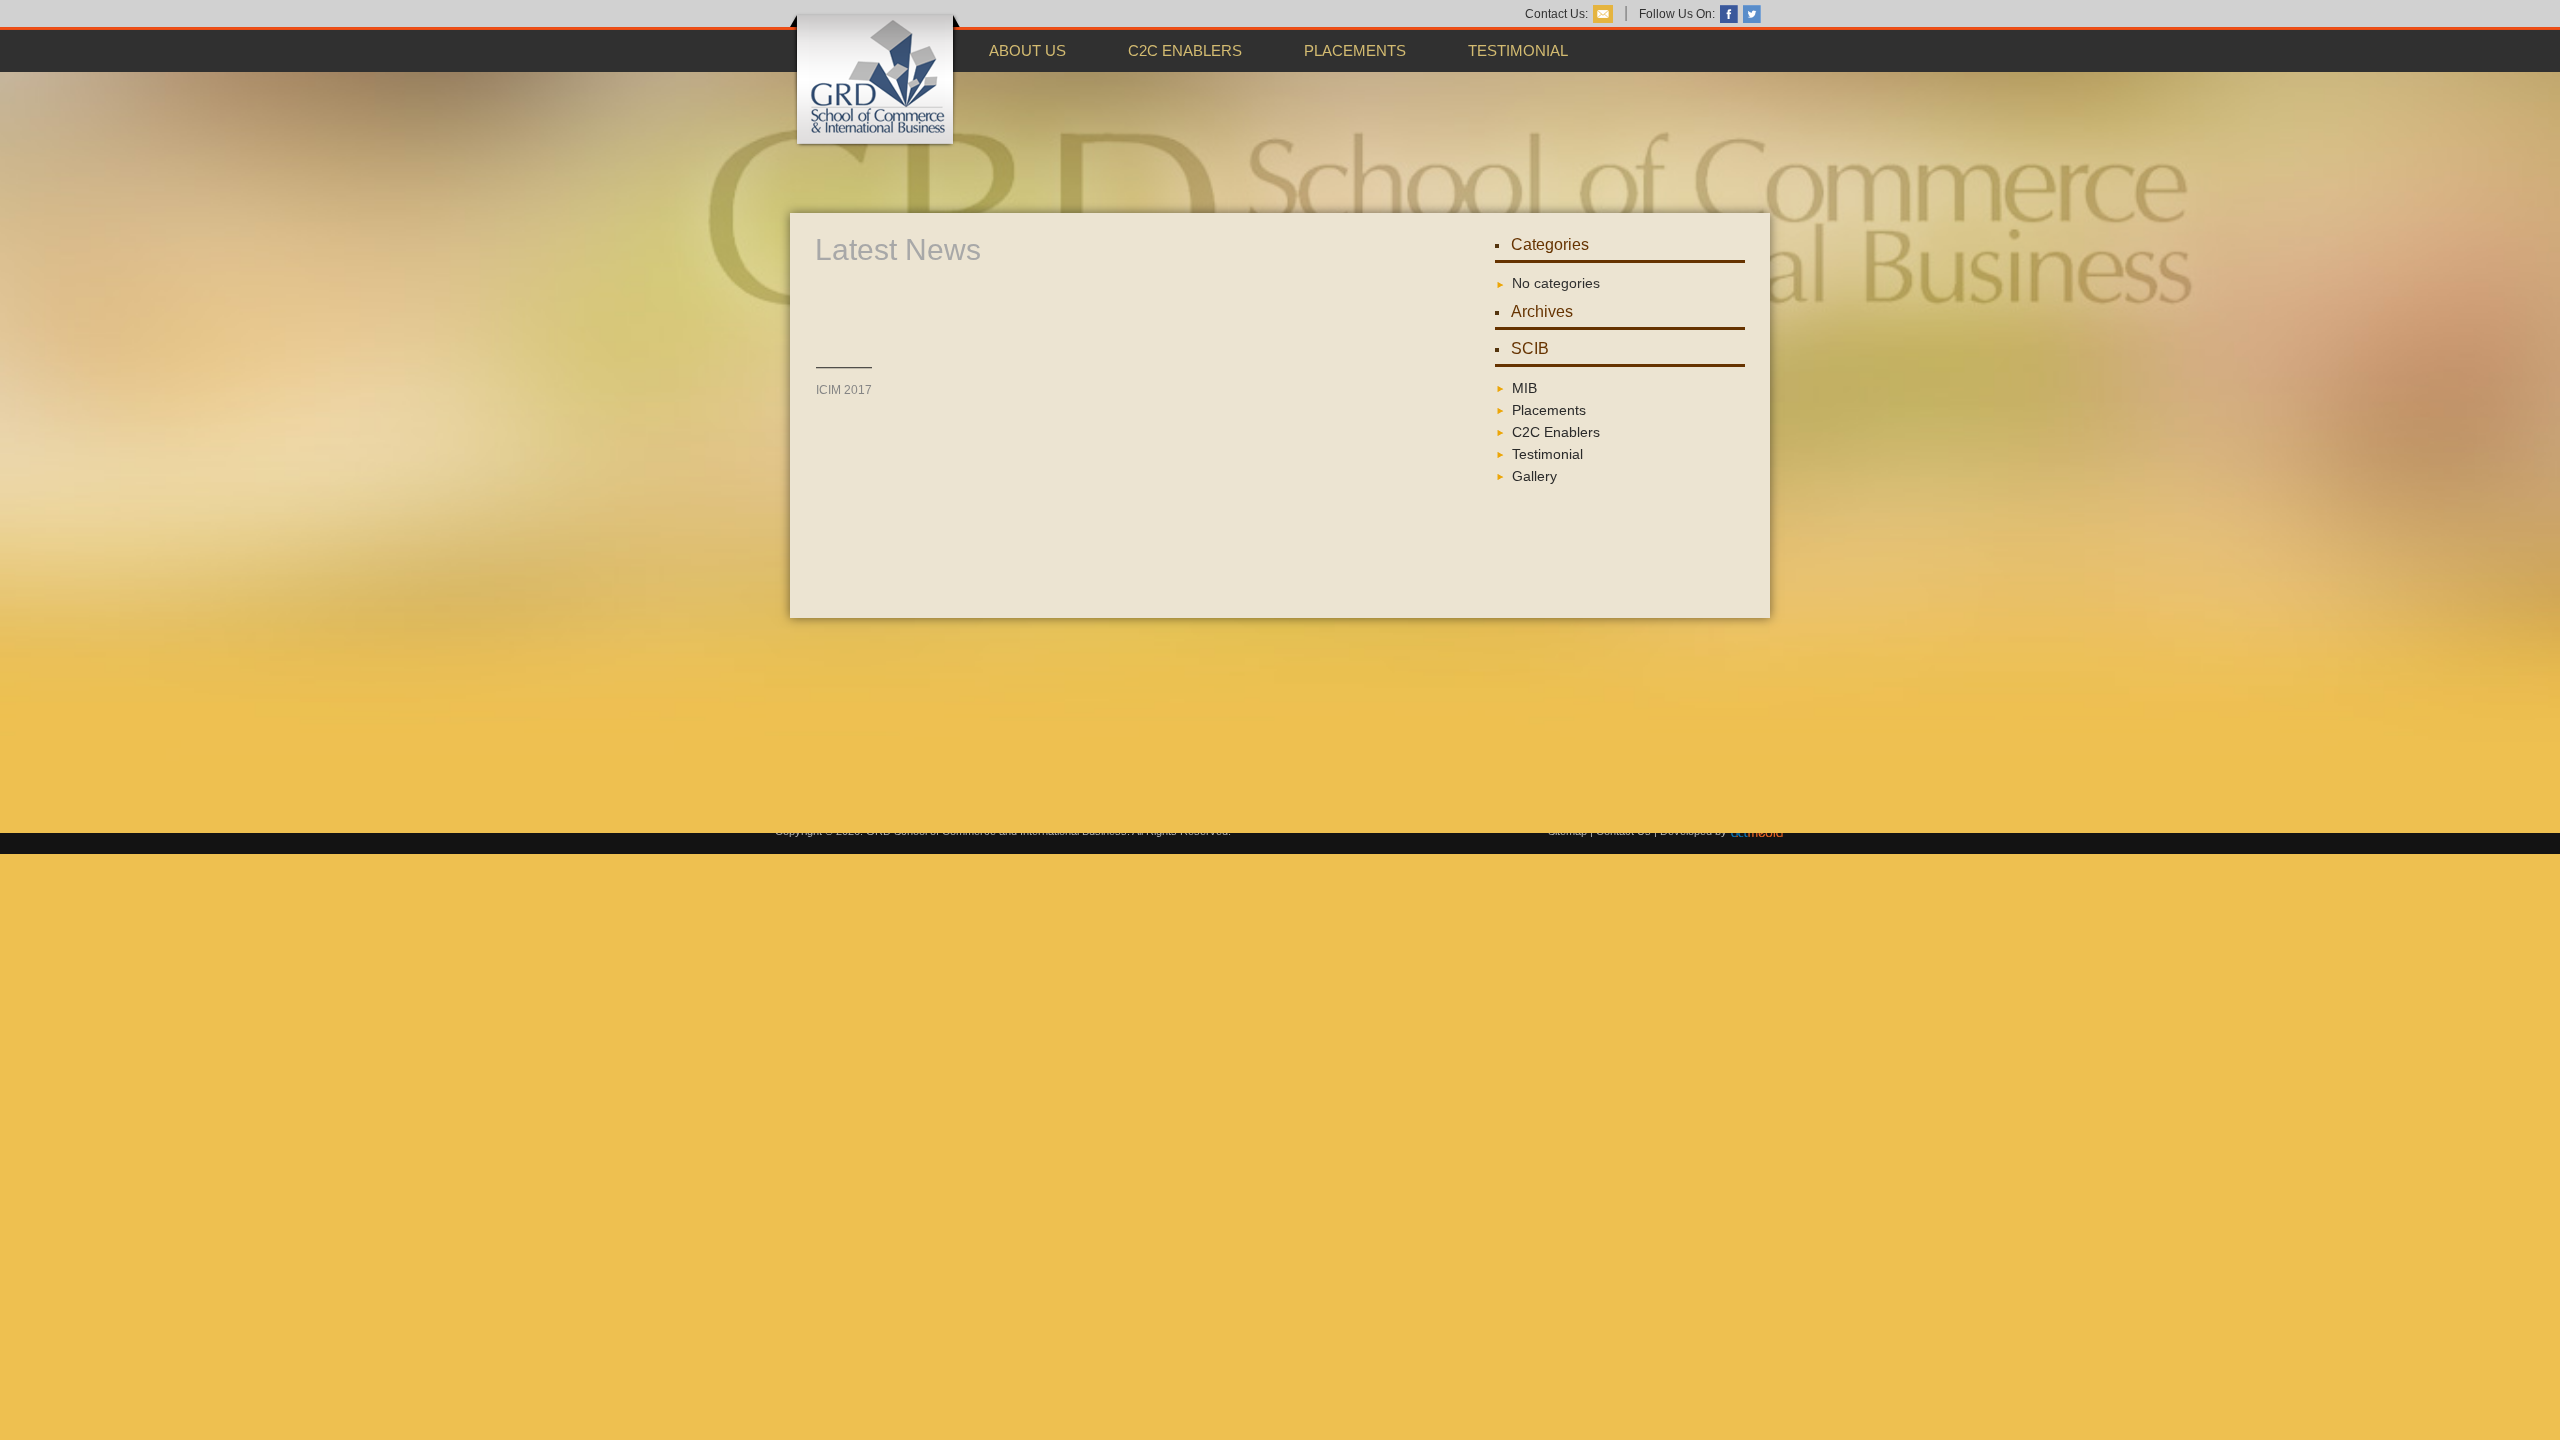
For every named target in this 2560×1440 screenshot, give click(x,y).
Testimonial (1518, 50)
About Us (1027, 50)
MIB (1524, 388)
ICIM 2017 (844, 378)
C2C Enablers (1185, 50)
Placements (1355, 50)
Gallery (1534, 476)
